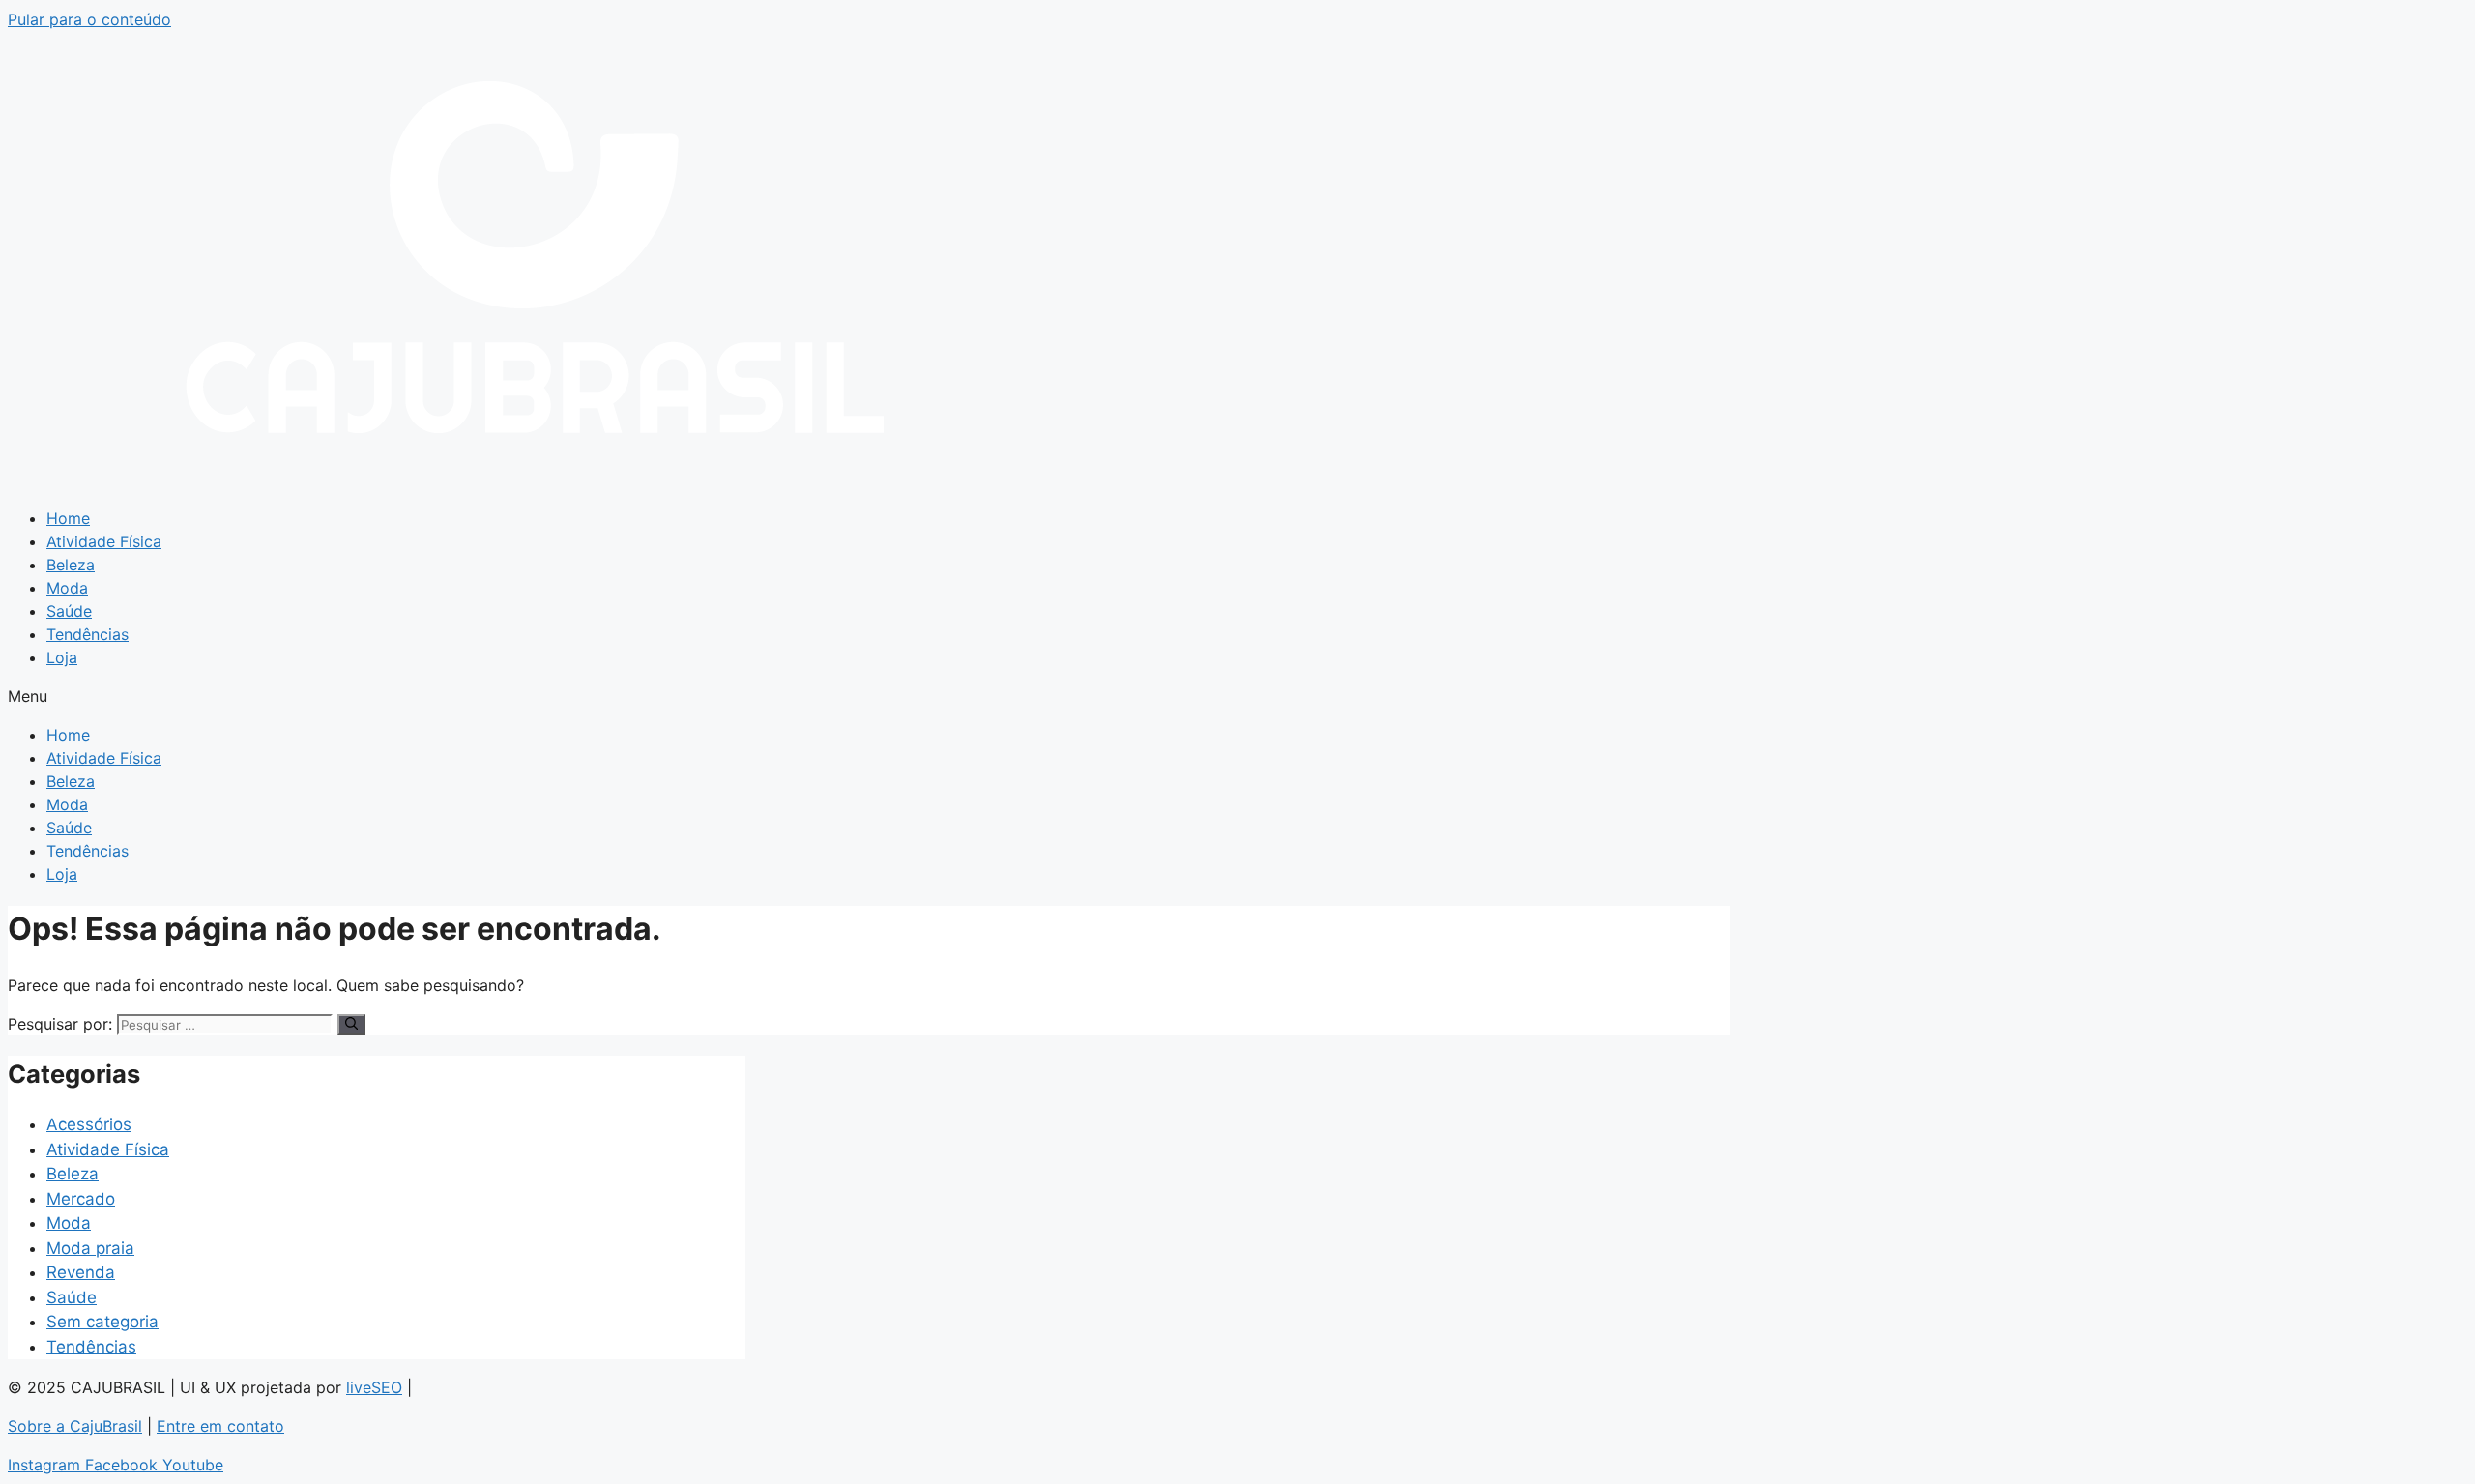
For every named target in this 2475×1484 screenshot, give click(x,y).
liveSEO (374, 1387)
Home (68, 518)
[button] (1237, 696)
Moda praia (90, 1248)
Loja (62, 657)
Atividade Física (104, 541)
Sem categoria (102, 1322)
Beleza (71, 565)
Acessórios (89, 1124)
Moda (67, 588)
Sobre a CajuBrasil (75, 1426)
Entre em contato (220, 1426)
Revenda (81, 1272)
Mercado (81, 1199)
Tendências (87, 634)
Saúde (69, 611)
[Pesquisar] (351, 1025)
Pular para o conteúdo (89, 19)
